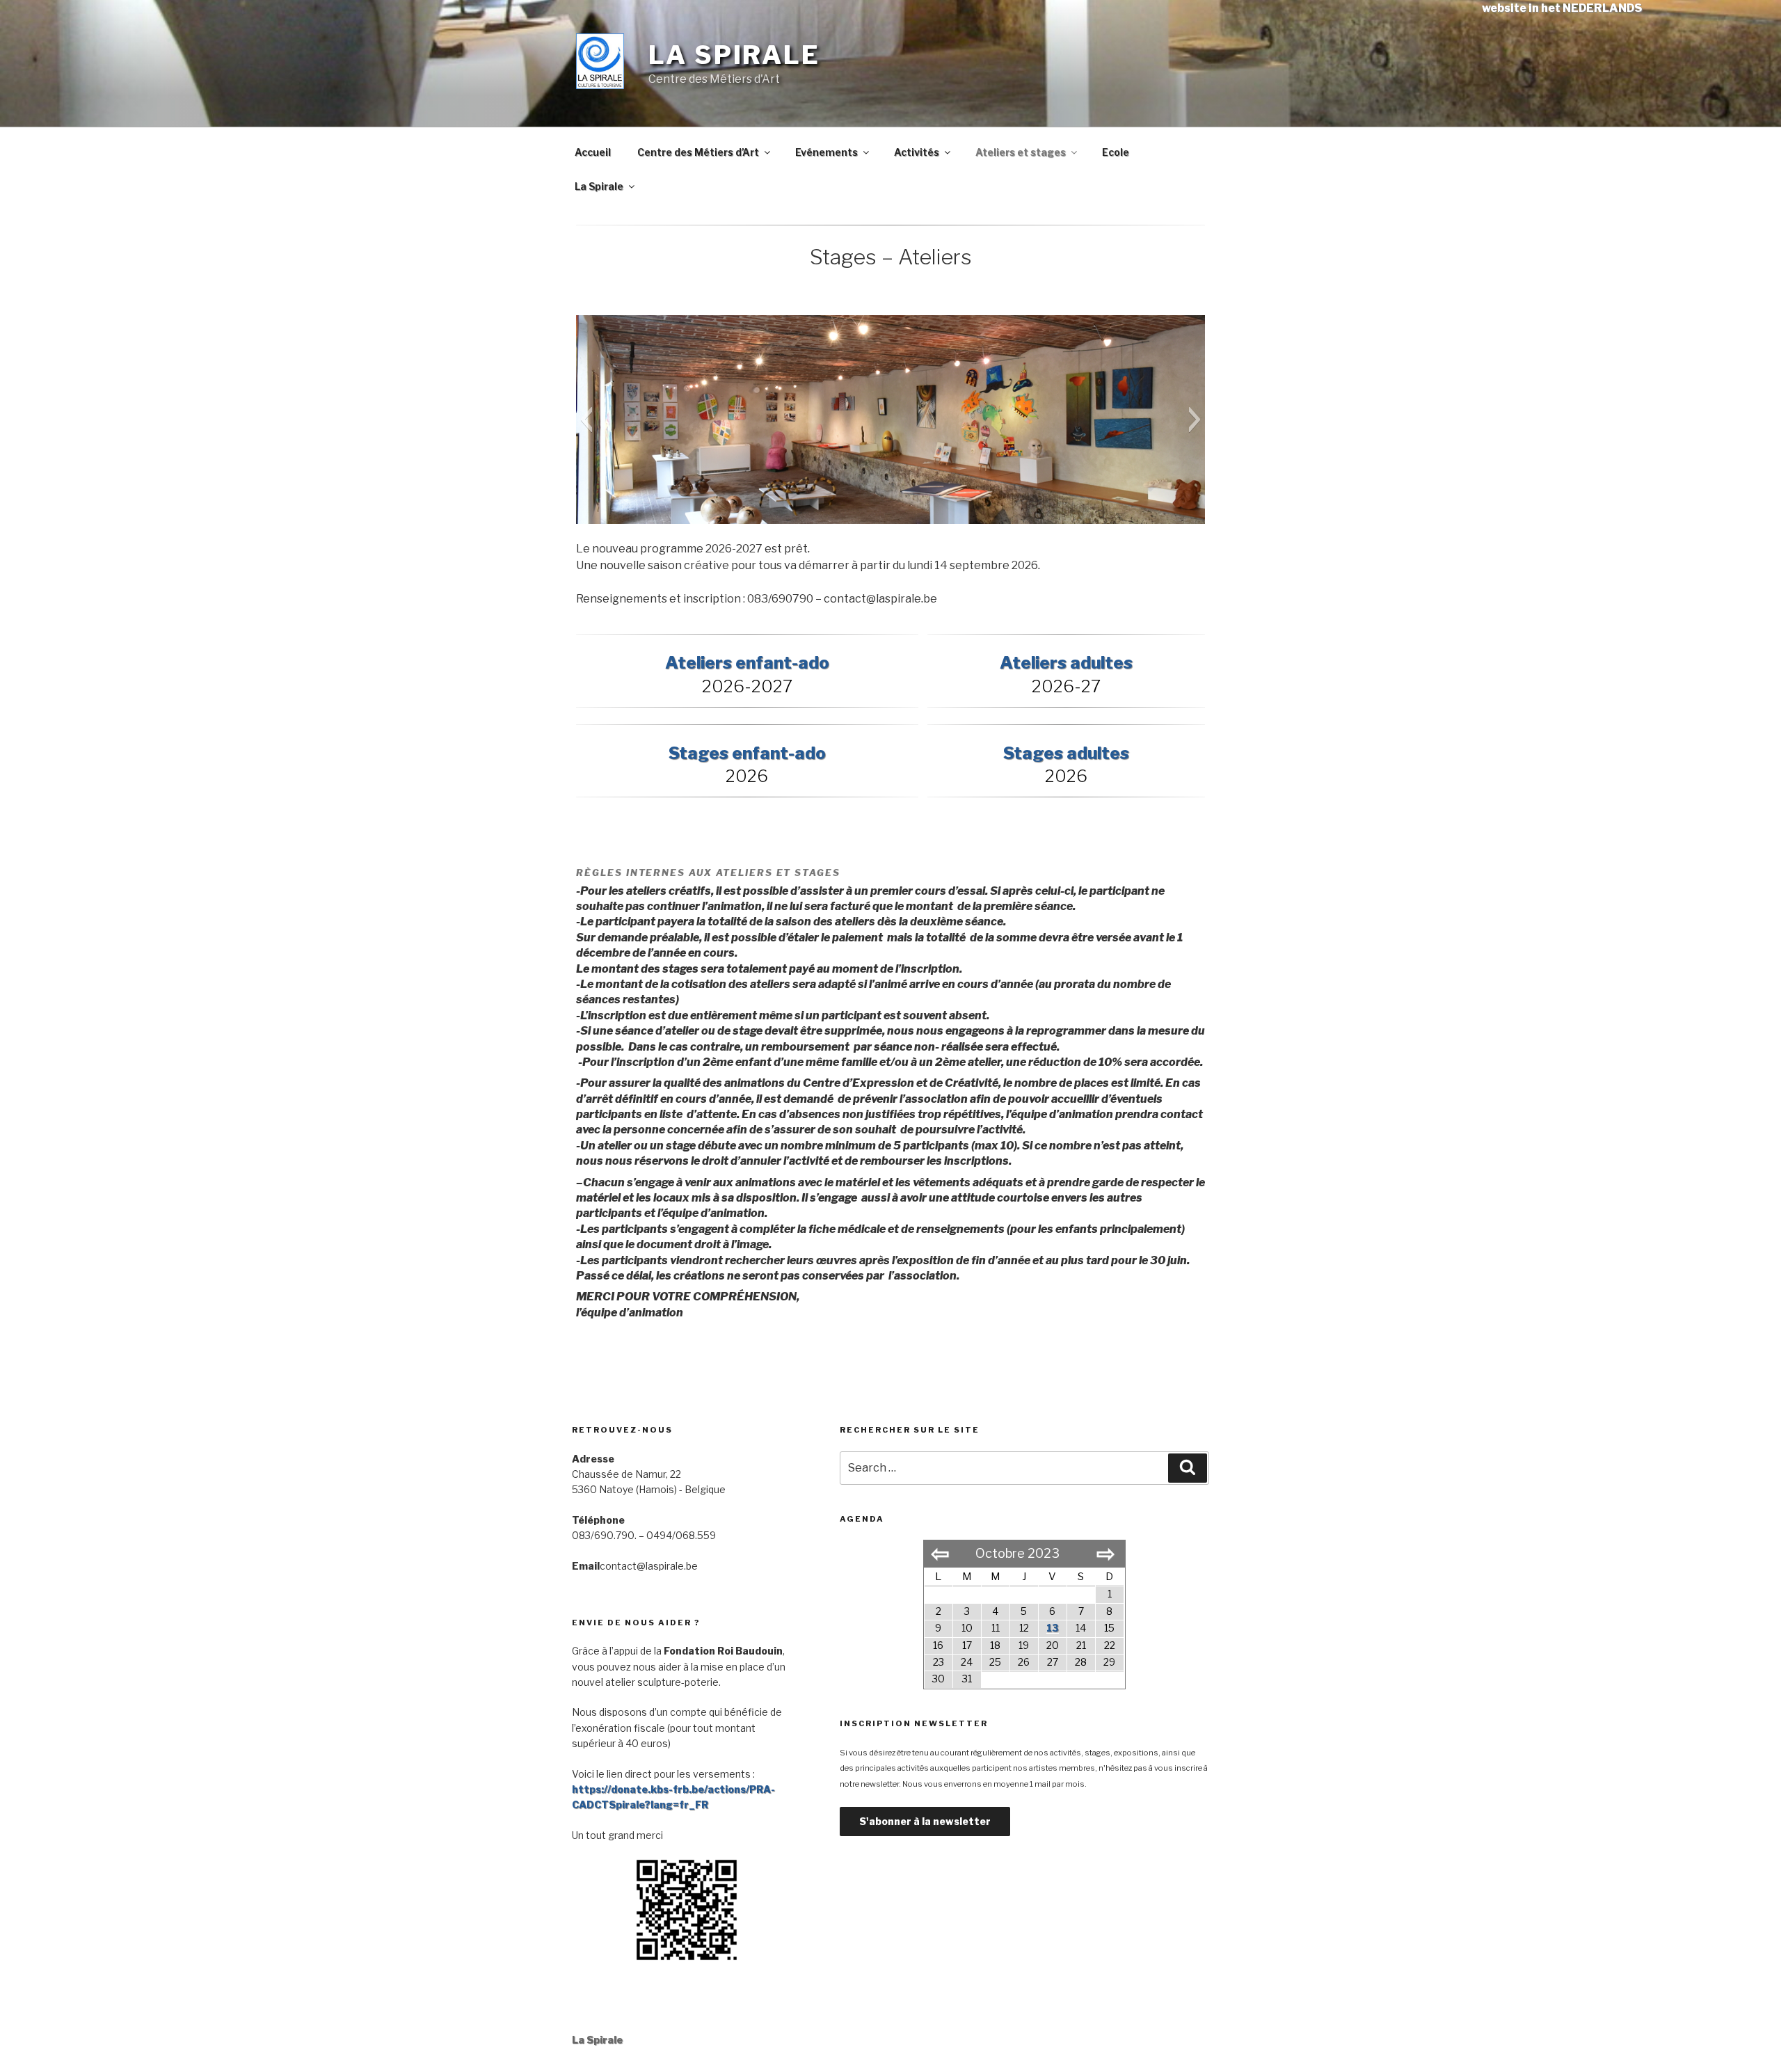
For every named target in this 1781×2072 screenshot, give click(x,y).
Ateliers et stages (1021, 152)
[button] (586, 420)
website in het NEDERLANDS (1562, 8)
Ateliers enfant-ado (747, 663)
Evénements (826, 152)
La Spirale (734, 55)
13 (1053, 1628)
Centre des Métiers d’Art (698, 152)
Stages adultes (1066, 753)
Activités (917, 152)
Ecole (1116, 152)
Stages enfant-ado (747, 753)
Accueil (593, 152)
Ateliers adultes (1066, 663)
